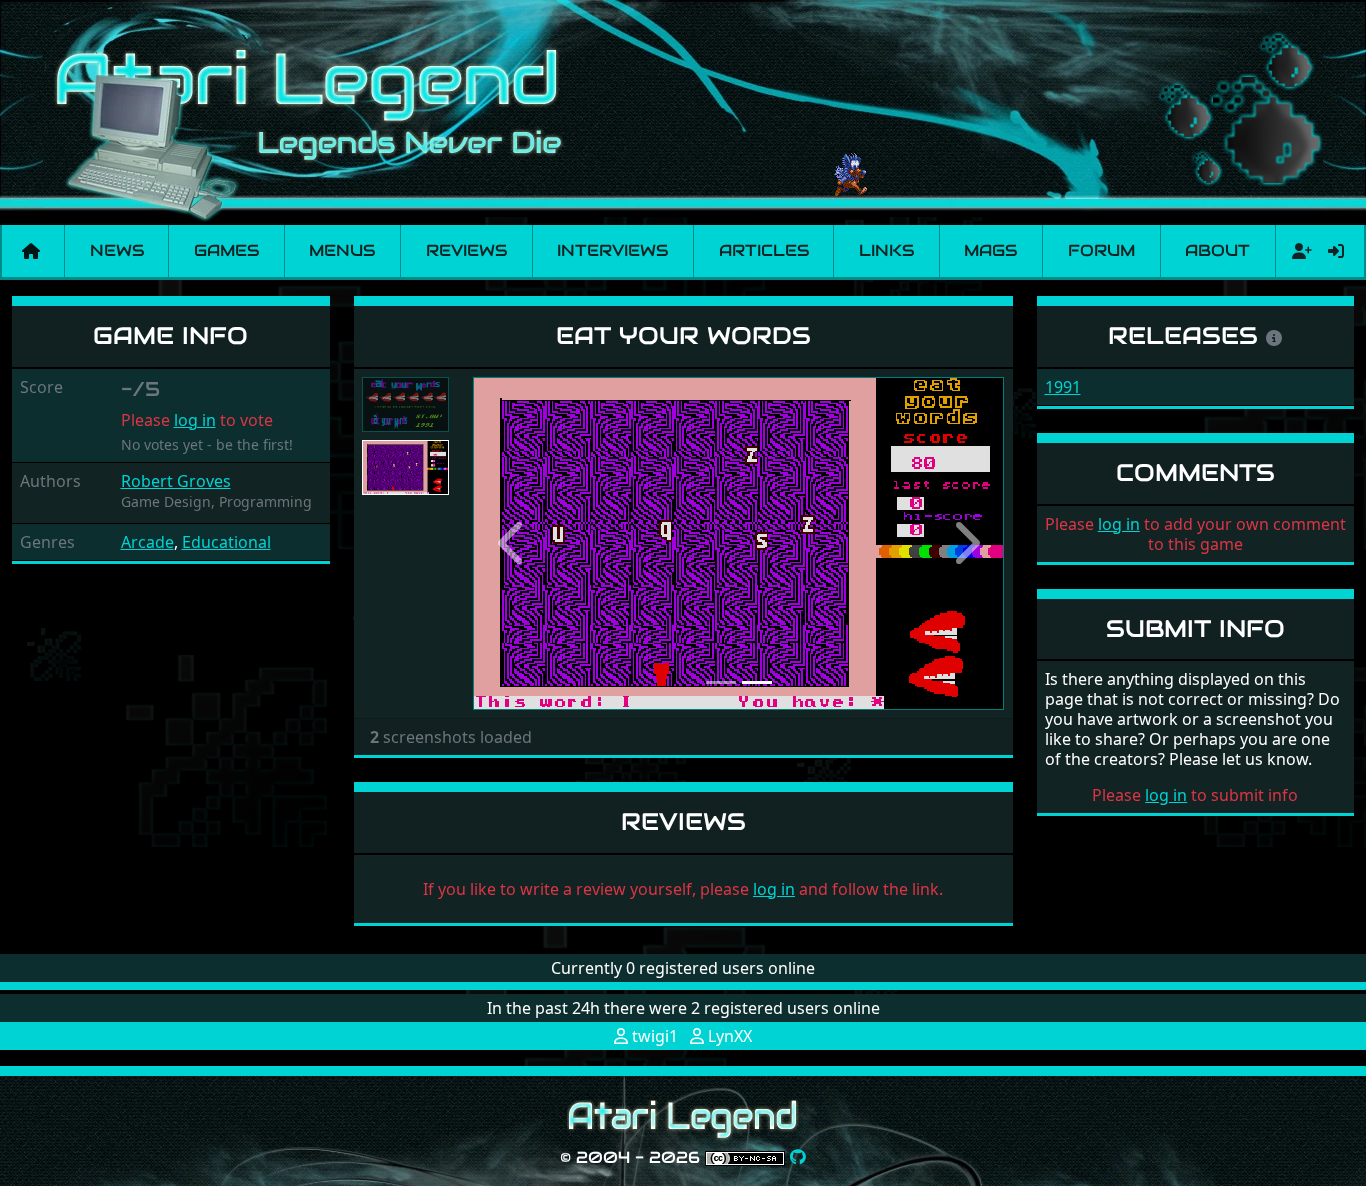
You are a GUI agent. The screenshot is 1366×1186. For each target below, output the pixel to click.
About (1217, 250)
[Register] (1298, 251)
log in (195, 420)
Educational (226, 542)
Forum (1101, 250)
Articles (764, 250)
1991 (1063, 387)
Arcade (147, 542)
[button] (513, 543)
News (117, 250)
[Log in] (1336, 251)
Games (226, 250)
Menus (342, 250)
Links (886, 250)
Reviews (466, 250)
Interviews (612, 250)
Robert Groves (176, 481)
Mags (990, 250)
